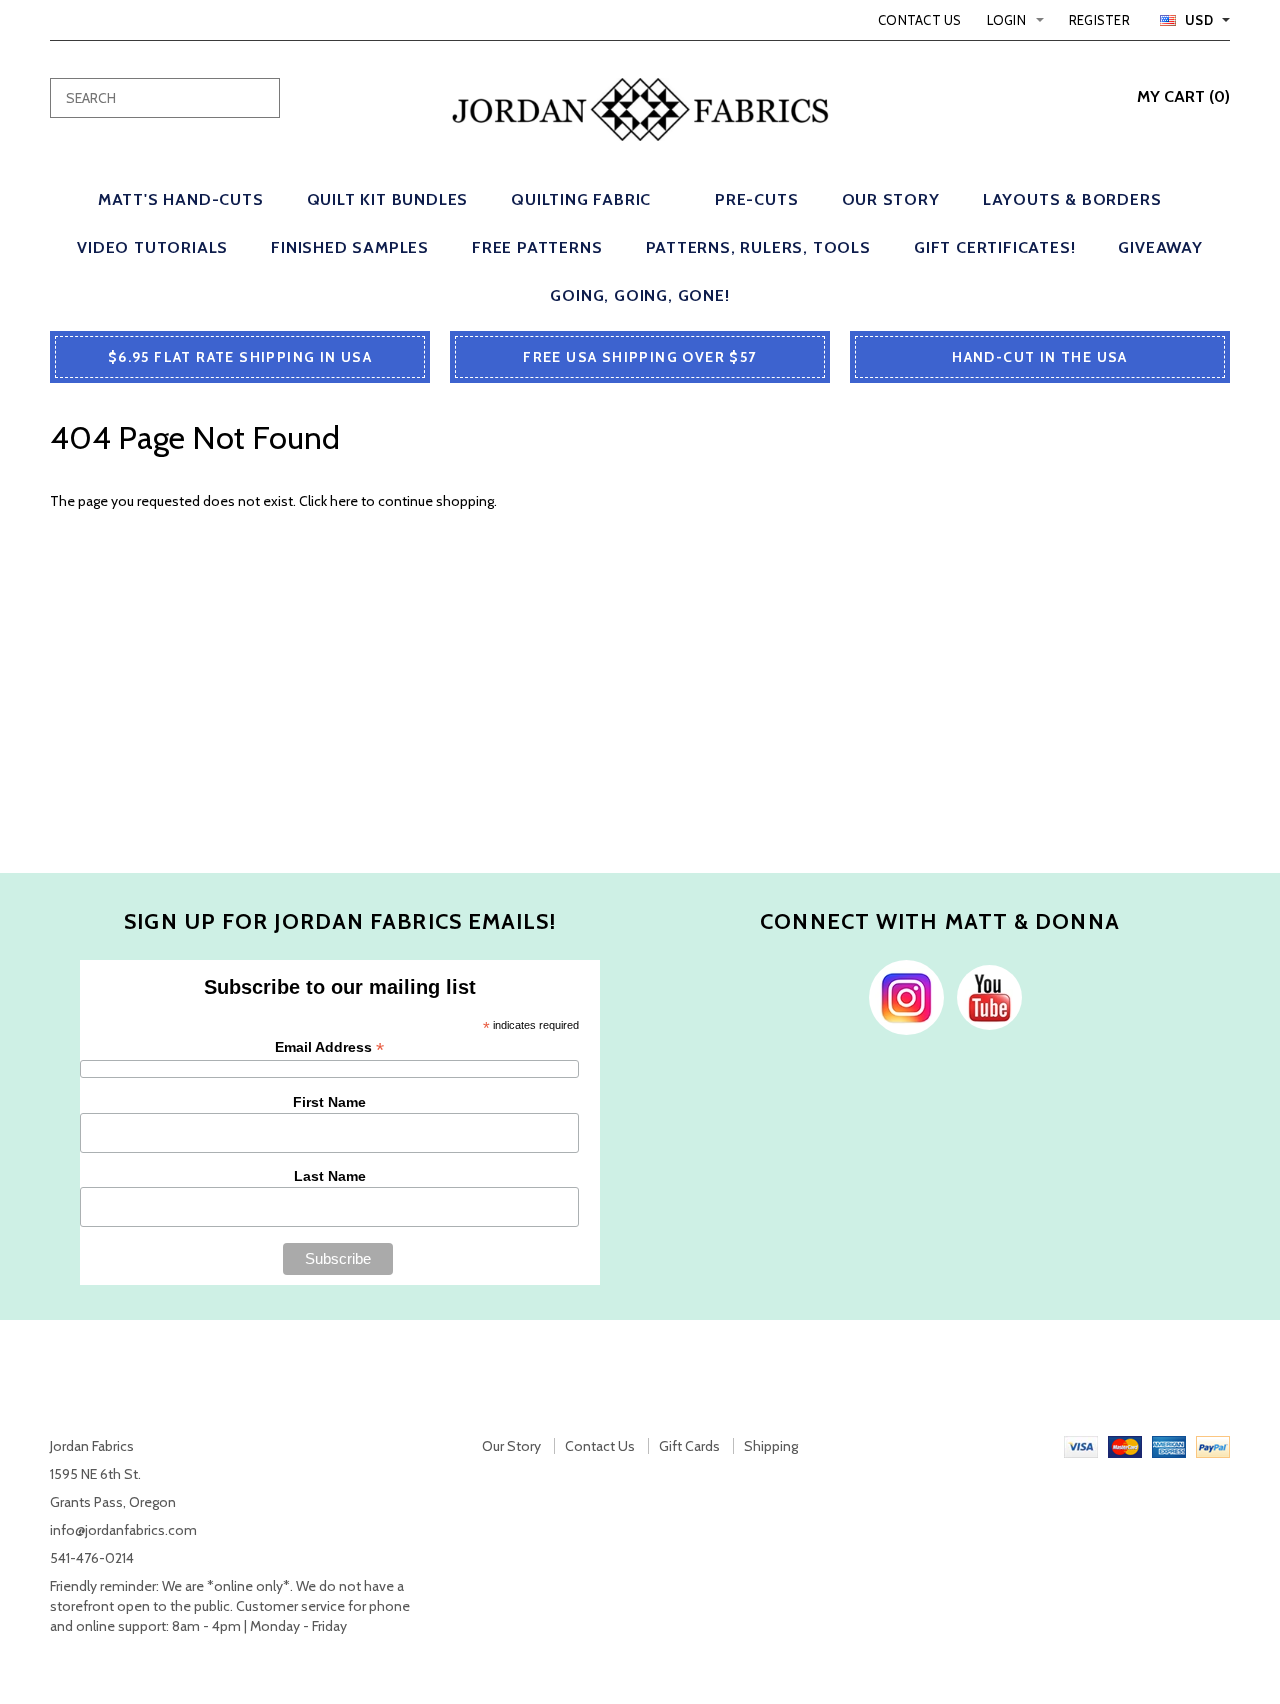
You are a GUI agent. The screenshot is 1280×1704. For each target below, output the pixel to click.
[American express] (1169, 1446)
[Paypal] (1213, 1446)
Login (1006, 20)
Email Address (329, 1047)
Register (1099, 20)
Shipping (771, 1446)
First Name (329, 1102)
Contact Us (920, 20)
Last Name (330, 1176)
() (1183, 96)
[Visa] (1081, 1446)
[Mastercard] (1125, 1446)
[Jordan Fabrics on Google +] (984, 996)
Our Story (511, 1446)
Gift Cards (689, 1446)
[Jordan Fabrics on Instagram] (901, 996)
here (344, 501)
